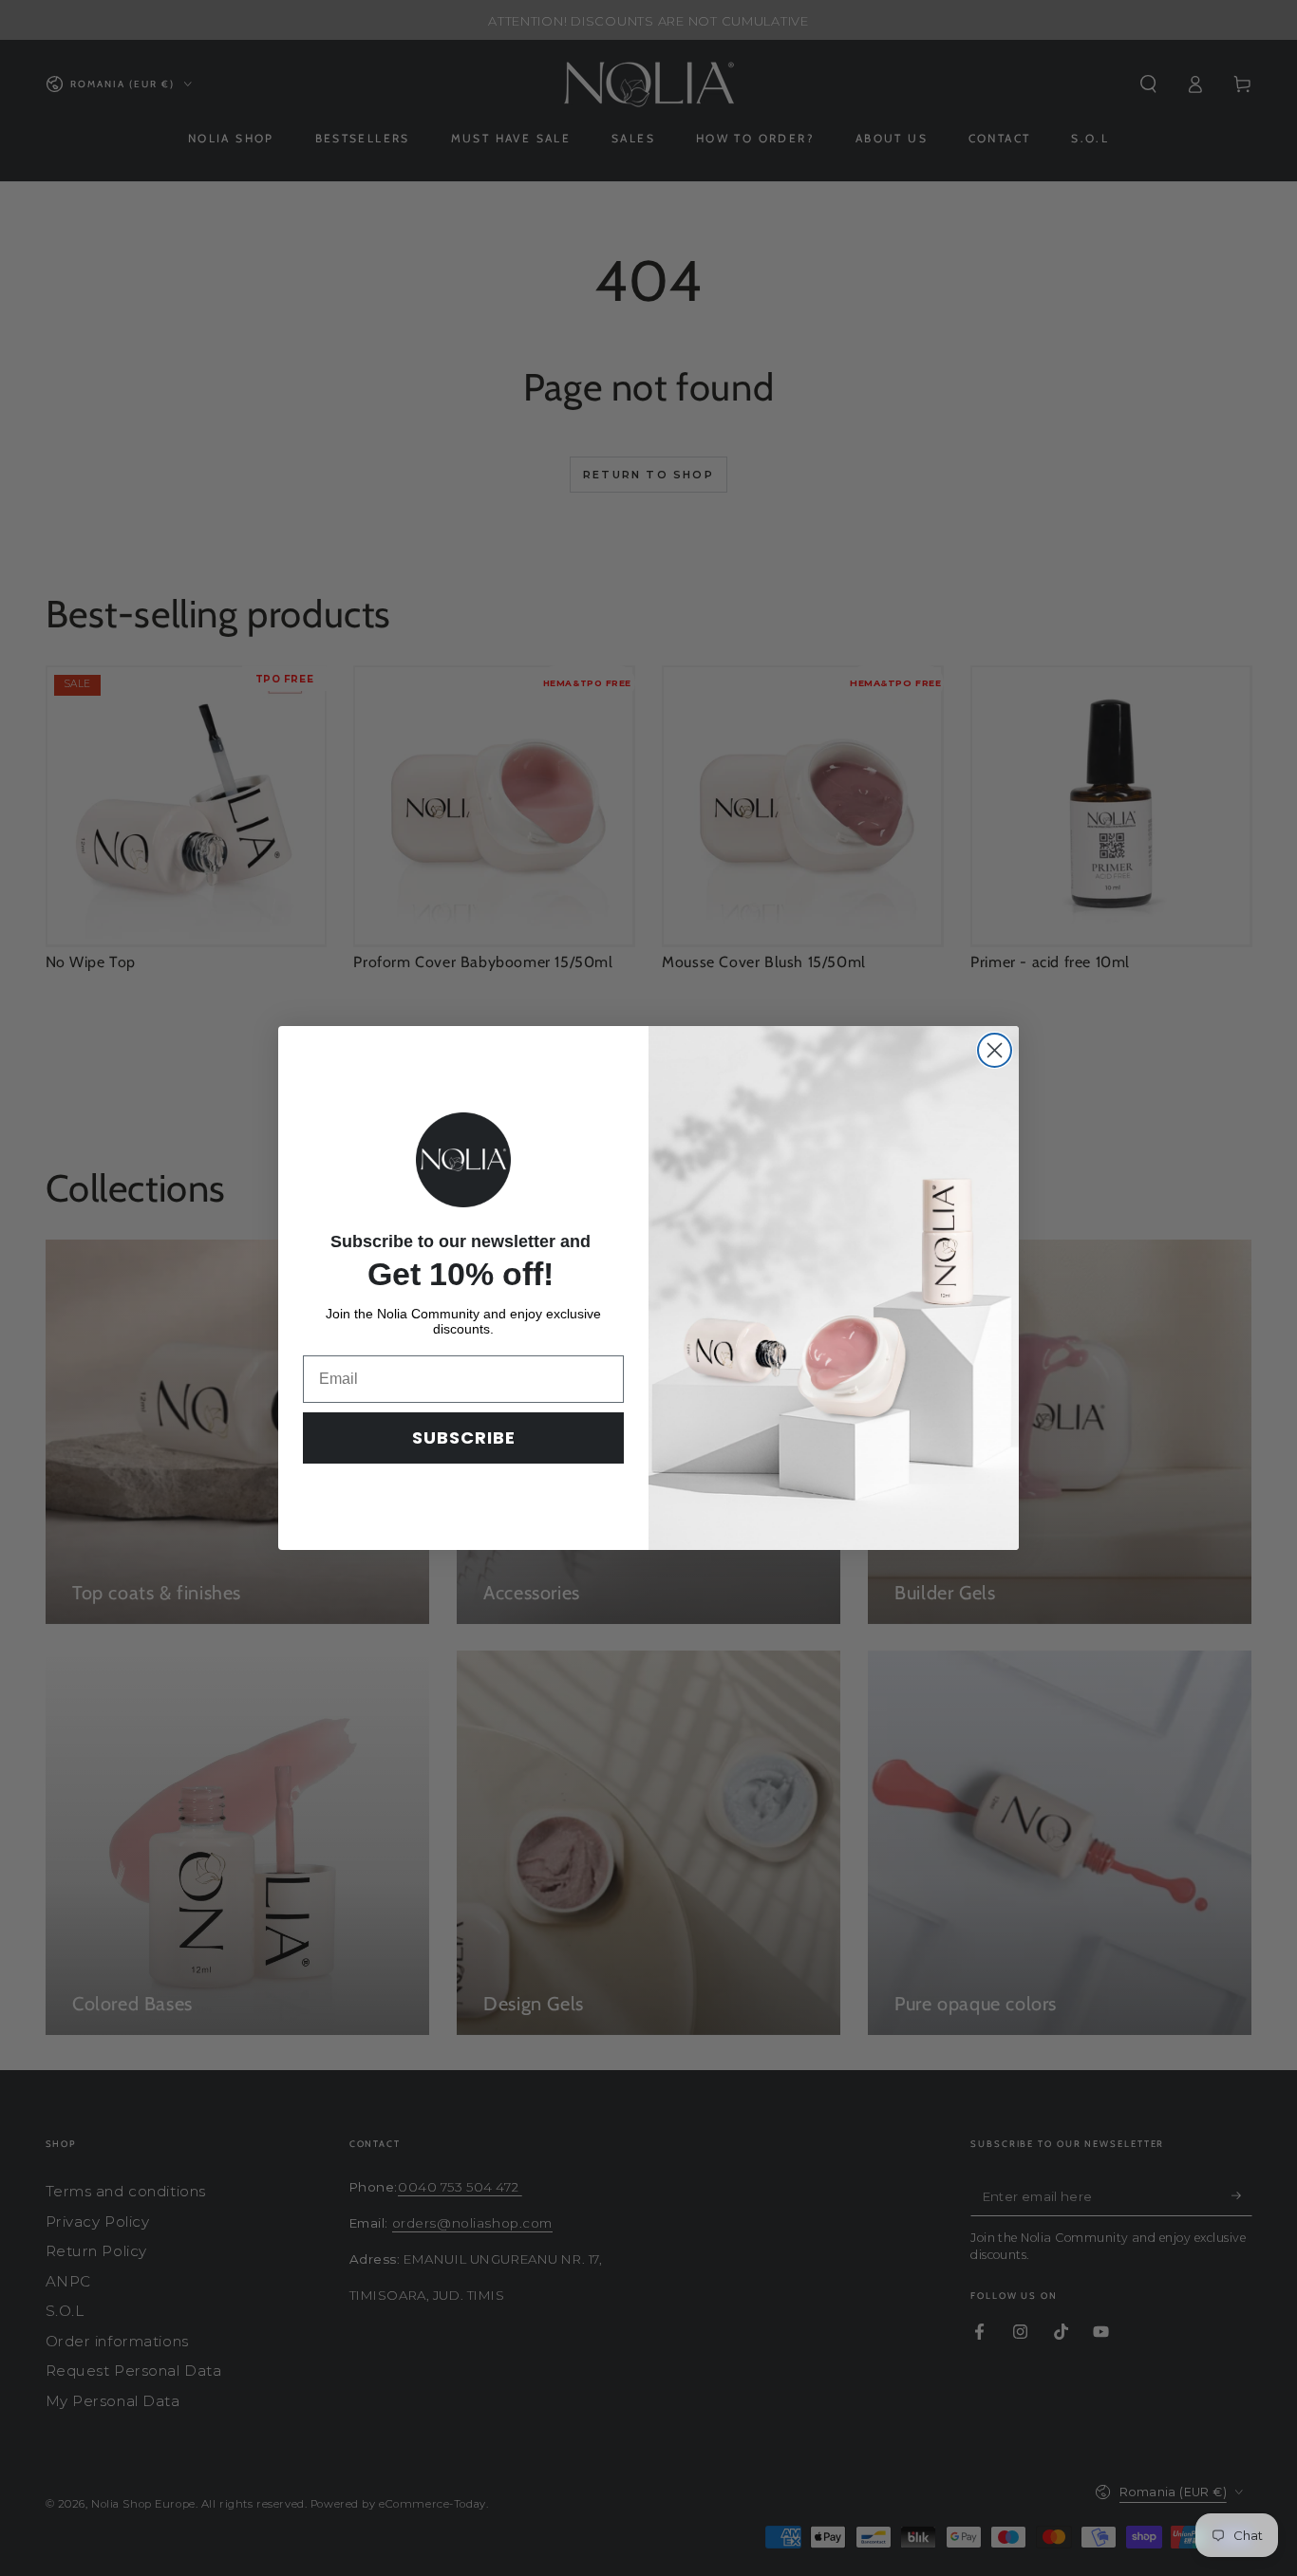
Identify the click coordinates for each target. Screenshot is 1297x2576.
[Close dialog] (995, 1050)
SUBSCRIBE (464, 1437)
